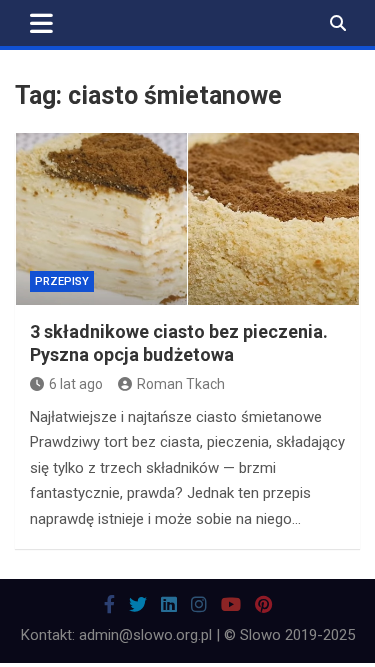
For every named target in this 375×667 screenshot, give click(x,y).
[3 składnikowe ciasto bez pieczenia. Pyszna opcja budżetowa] (187, 219)
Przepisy (62, 281)
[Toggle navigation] (41, 23)
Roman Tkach (181, 384)
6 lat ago (76, 384)
